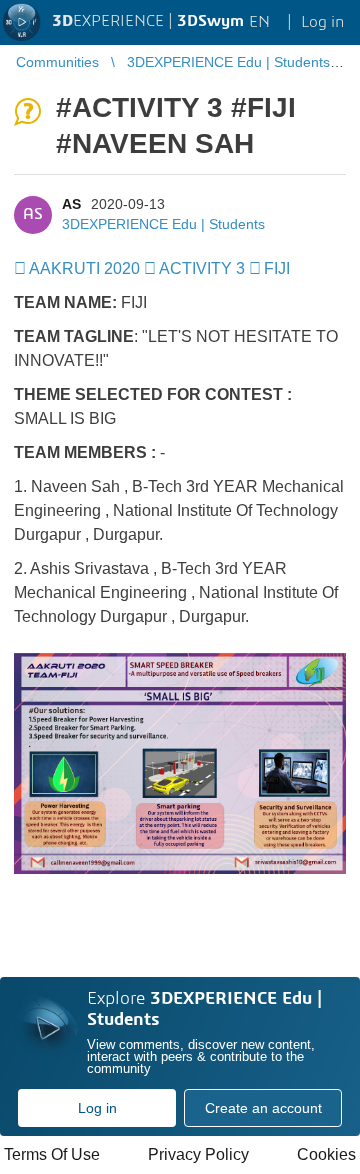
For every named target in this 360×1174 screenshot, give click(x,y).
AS (71, 204)
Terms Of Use (52, 1154)
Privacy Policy (198, 1154)
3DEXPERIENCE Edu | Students (163, 224)
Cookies (326, 1154)
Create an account (263, 1108)
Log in (97, 1108)
